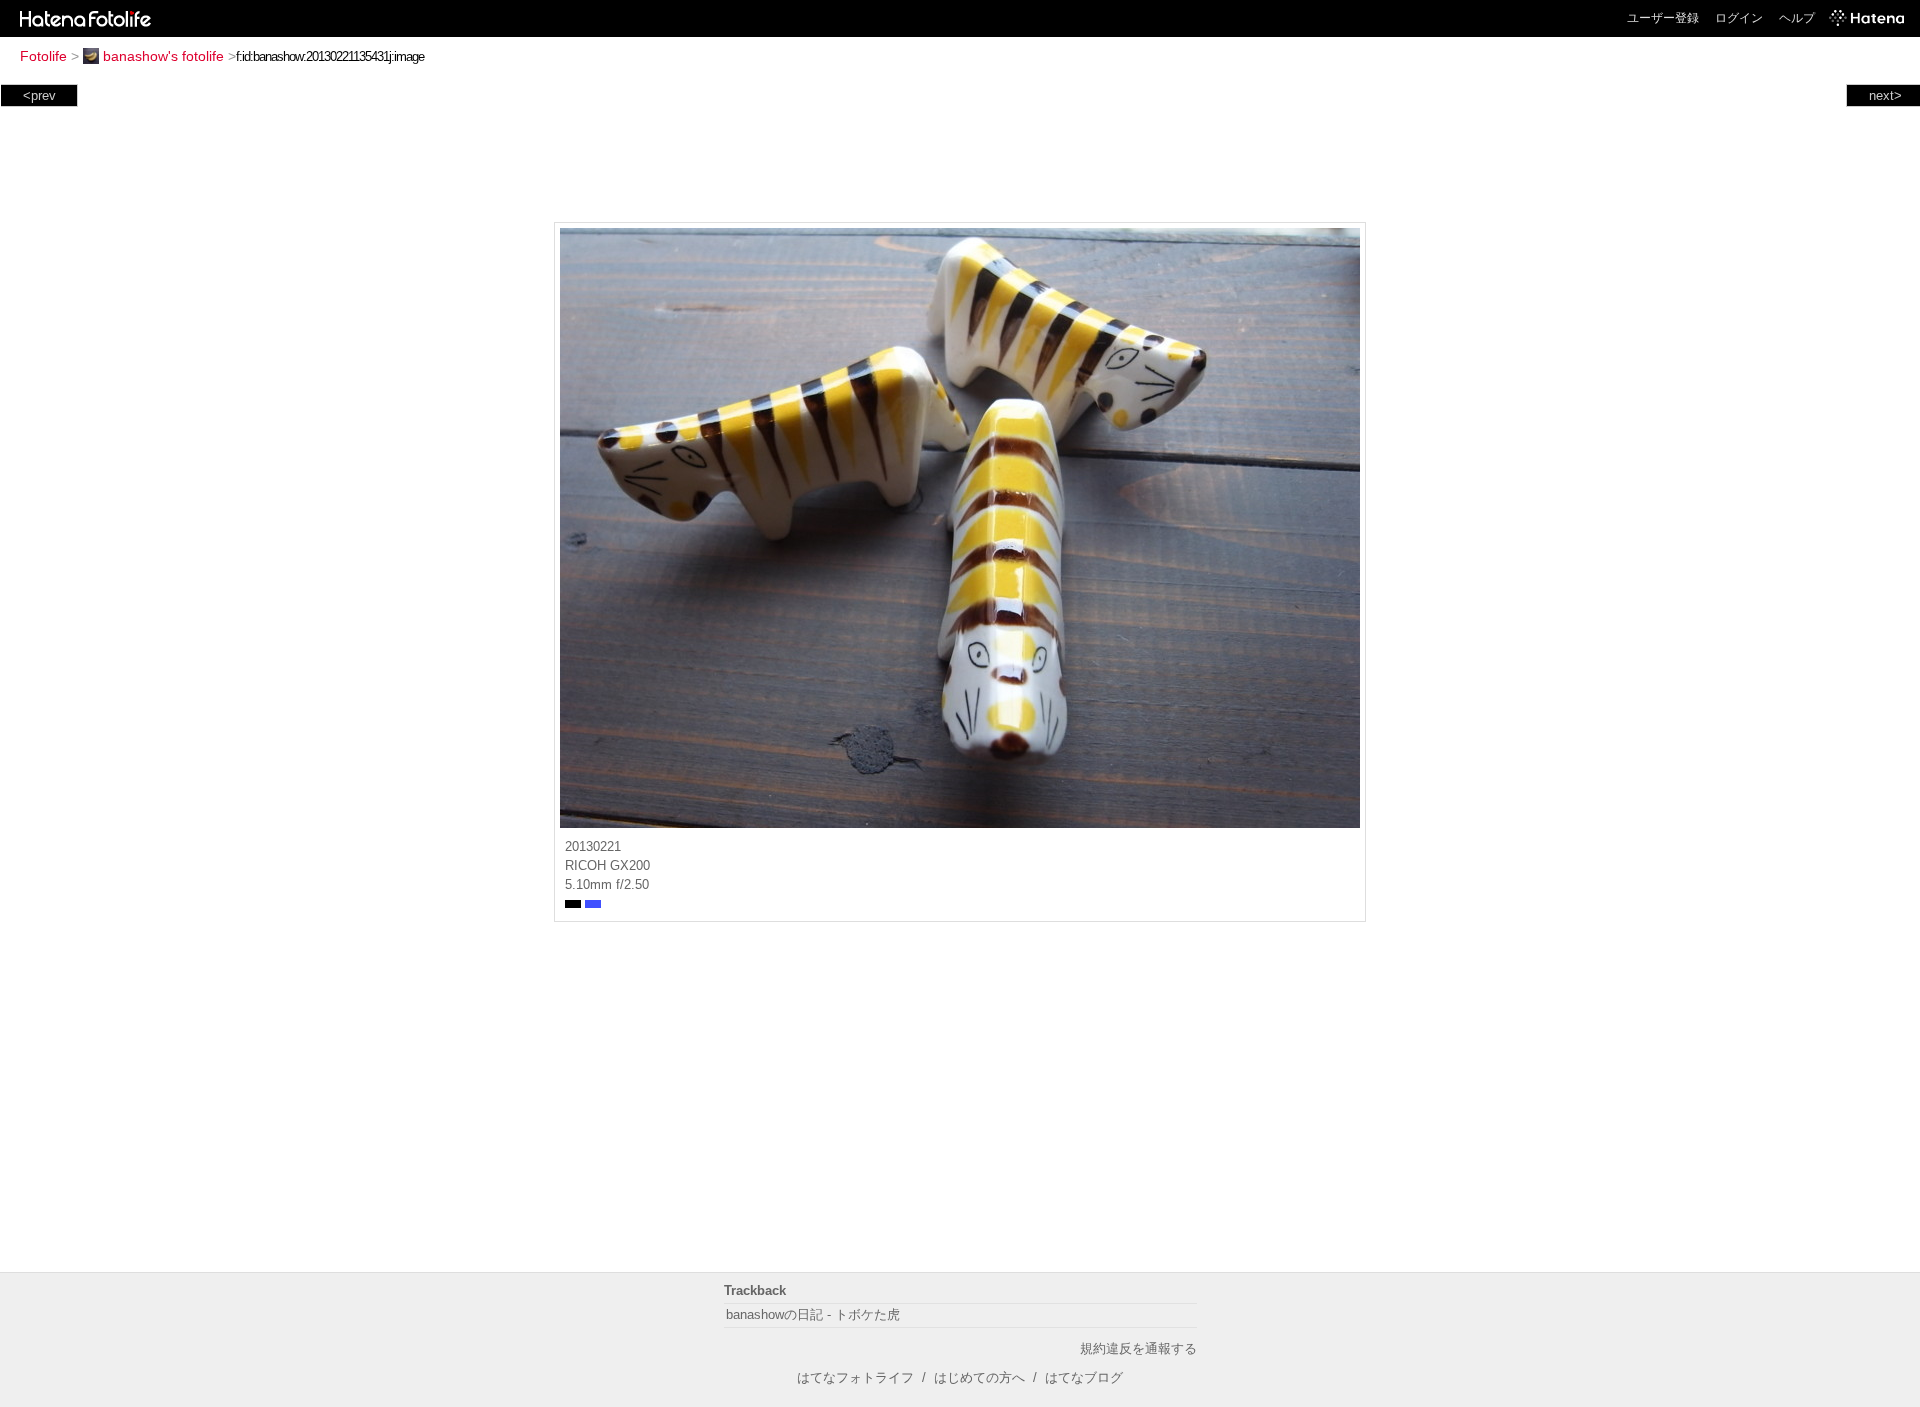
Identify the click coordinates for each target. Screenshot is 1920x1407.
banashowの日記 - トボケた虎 (813, 1314)
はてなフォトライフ (855, 1377)
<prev (39, 95)
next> (1885, 95)
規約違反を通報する (1138, 1348)
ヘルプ (1797, 18)
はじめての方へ (979, 1377)
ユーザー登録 (1663, 18)
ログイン (1739, 18)
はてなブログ (1084, 1377)
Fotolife (43, 56)
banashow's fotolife (163, 56)
